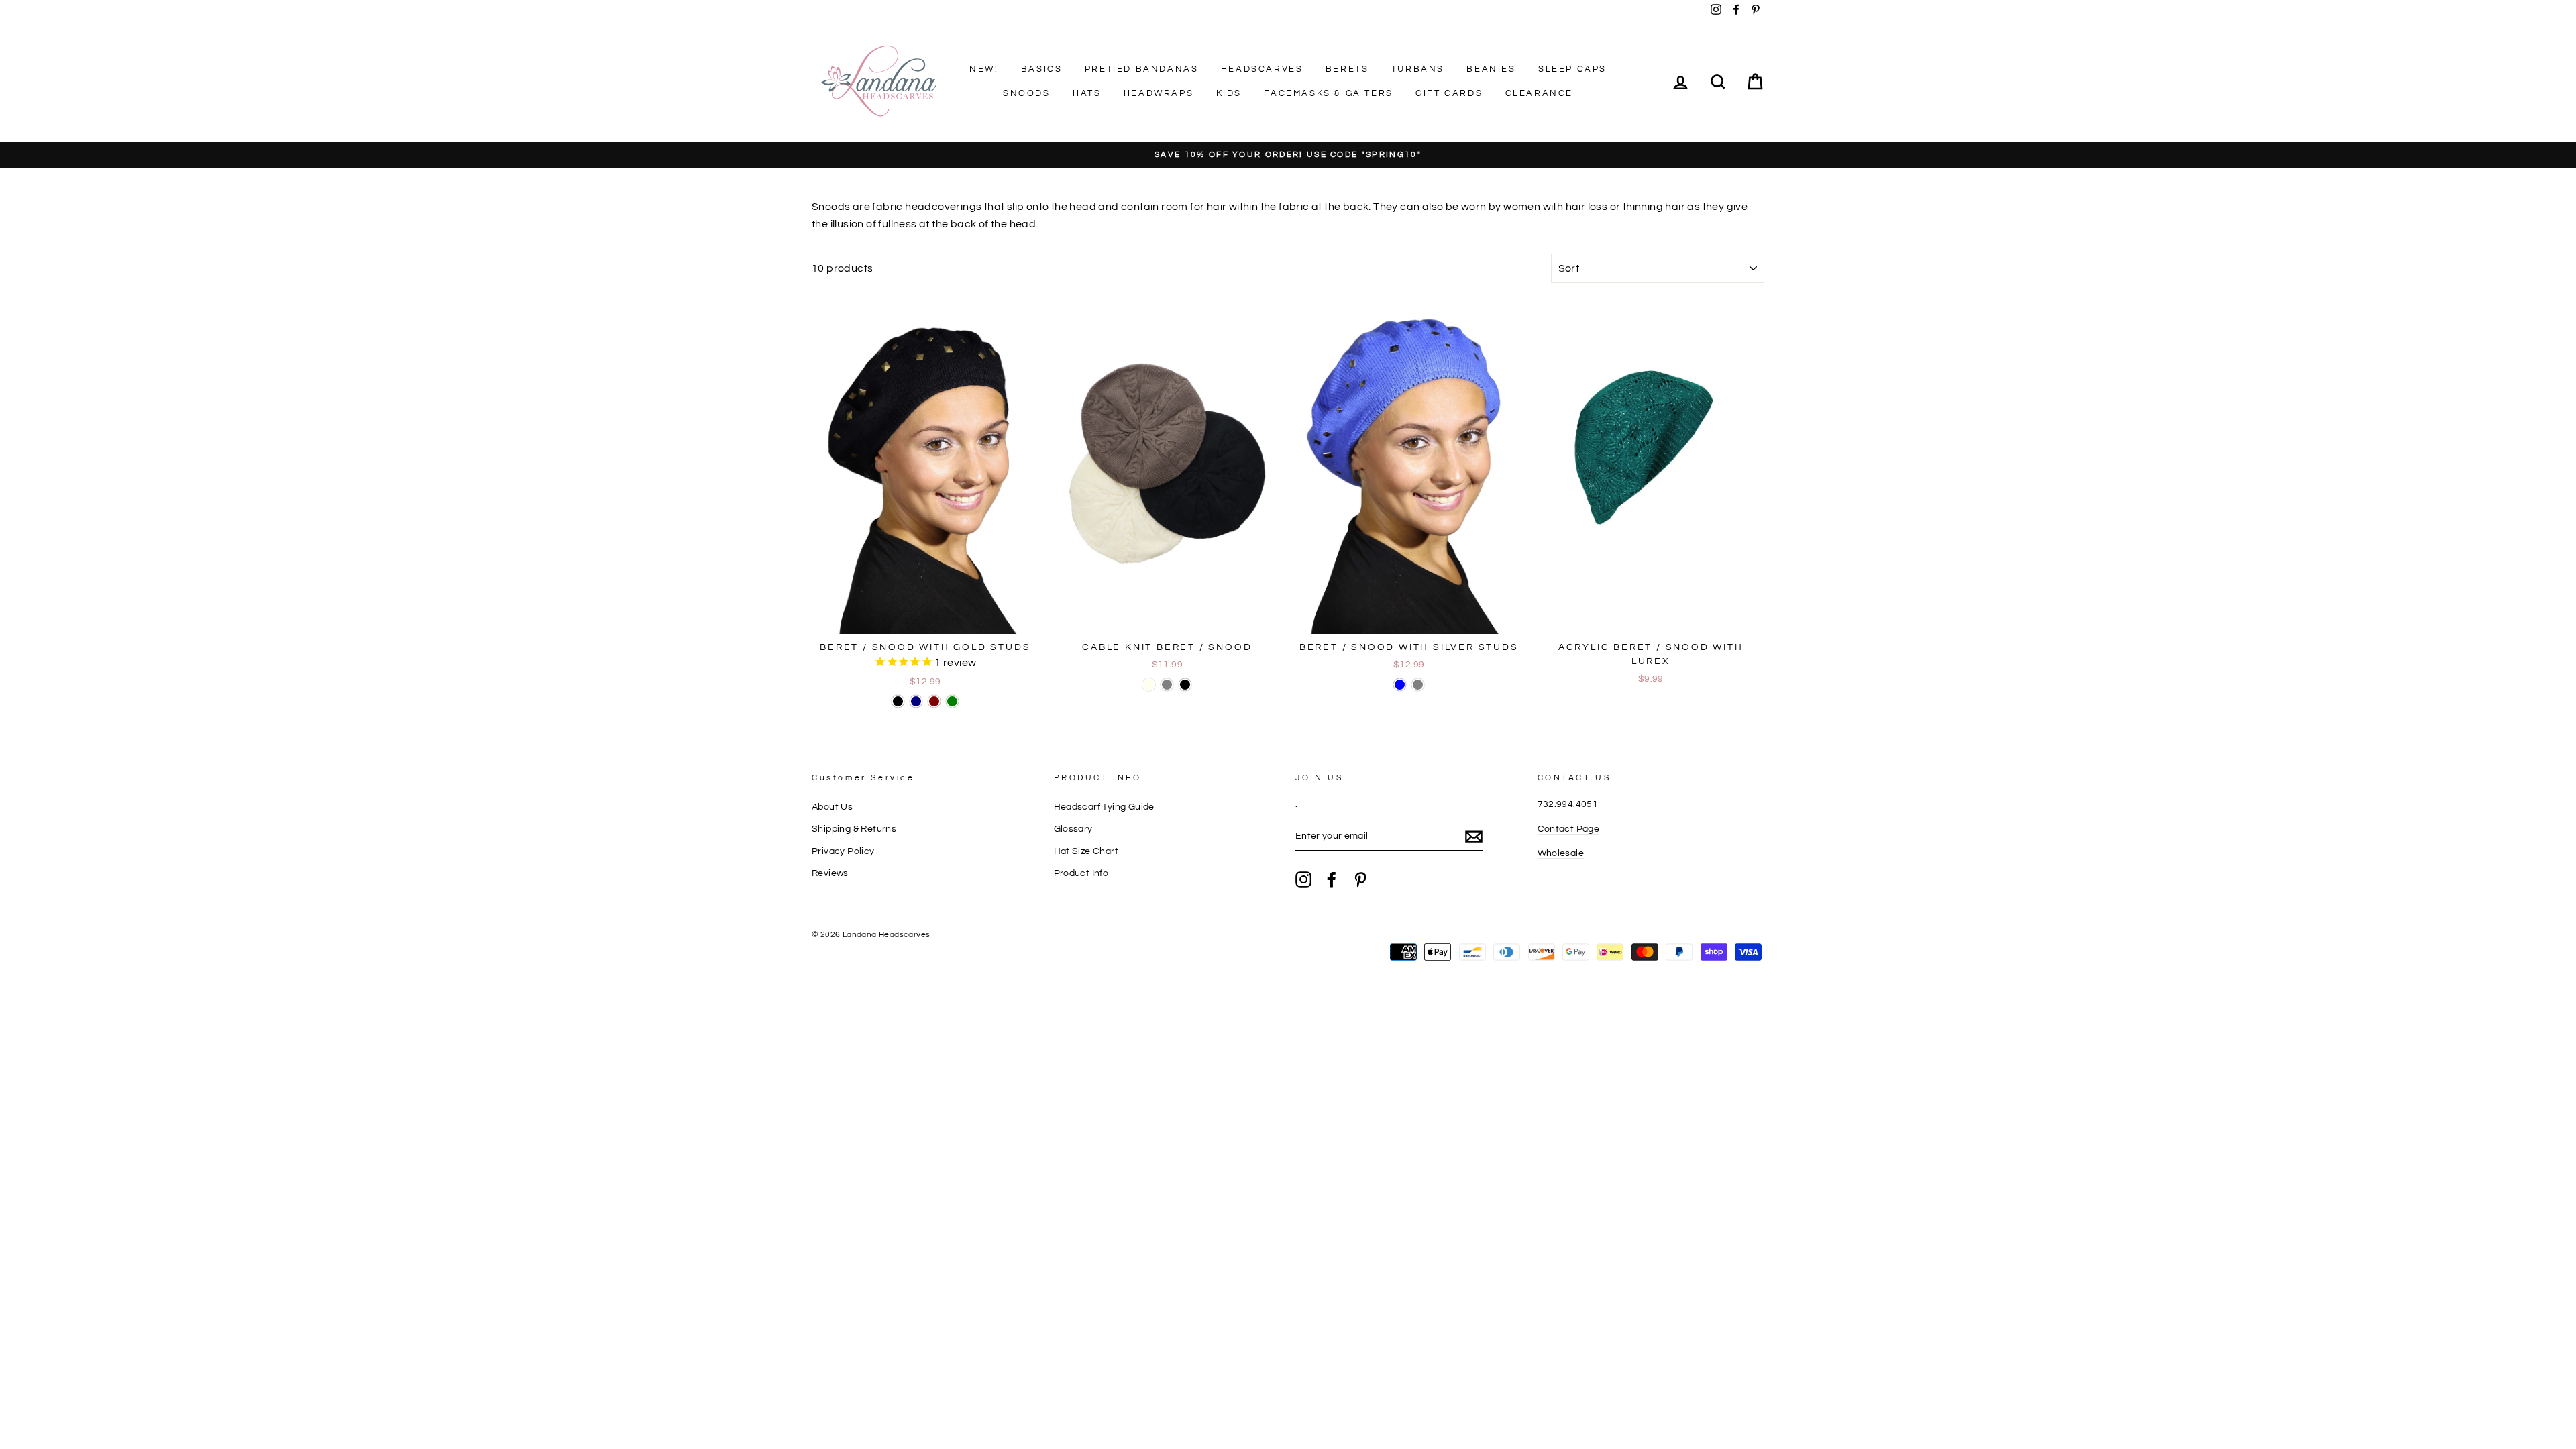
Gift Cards (1449, 93)
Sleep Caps (1572, 69)
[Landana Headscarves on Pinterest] (1360, 879)
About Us (832, 807)
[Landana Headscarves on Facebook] (1332, 879)
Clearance (1539, 93)
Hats (1087, 93)
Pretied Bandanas (1142, 69)
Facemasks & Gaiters (1328, 93)
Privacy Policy (843, 851)
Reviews (830, 873)
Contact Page (1569, 829)
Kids (1229, 93)
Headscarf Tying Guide (1104, 807)
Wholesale (1561, 853)
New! (984, 69)
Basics (1042, 69)
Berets (1347, 69)
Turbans (1418, 69)
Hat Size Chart (1086, 851)
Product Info (1081, 873)
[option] (1288, 155)
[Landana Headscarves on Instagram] (1303, 879)
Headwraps (1159, 93)
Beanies (1491, 69)
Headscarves (1262, 69)
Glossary (1073, 829)
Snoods (1027, 93)
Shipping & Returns (854, 829)
